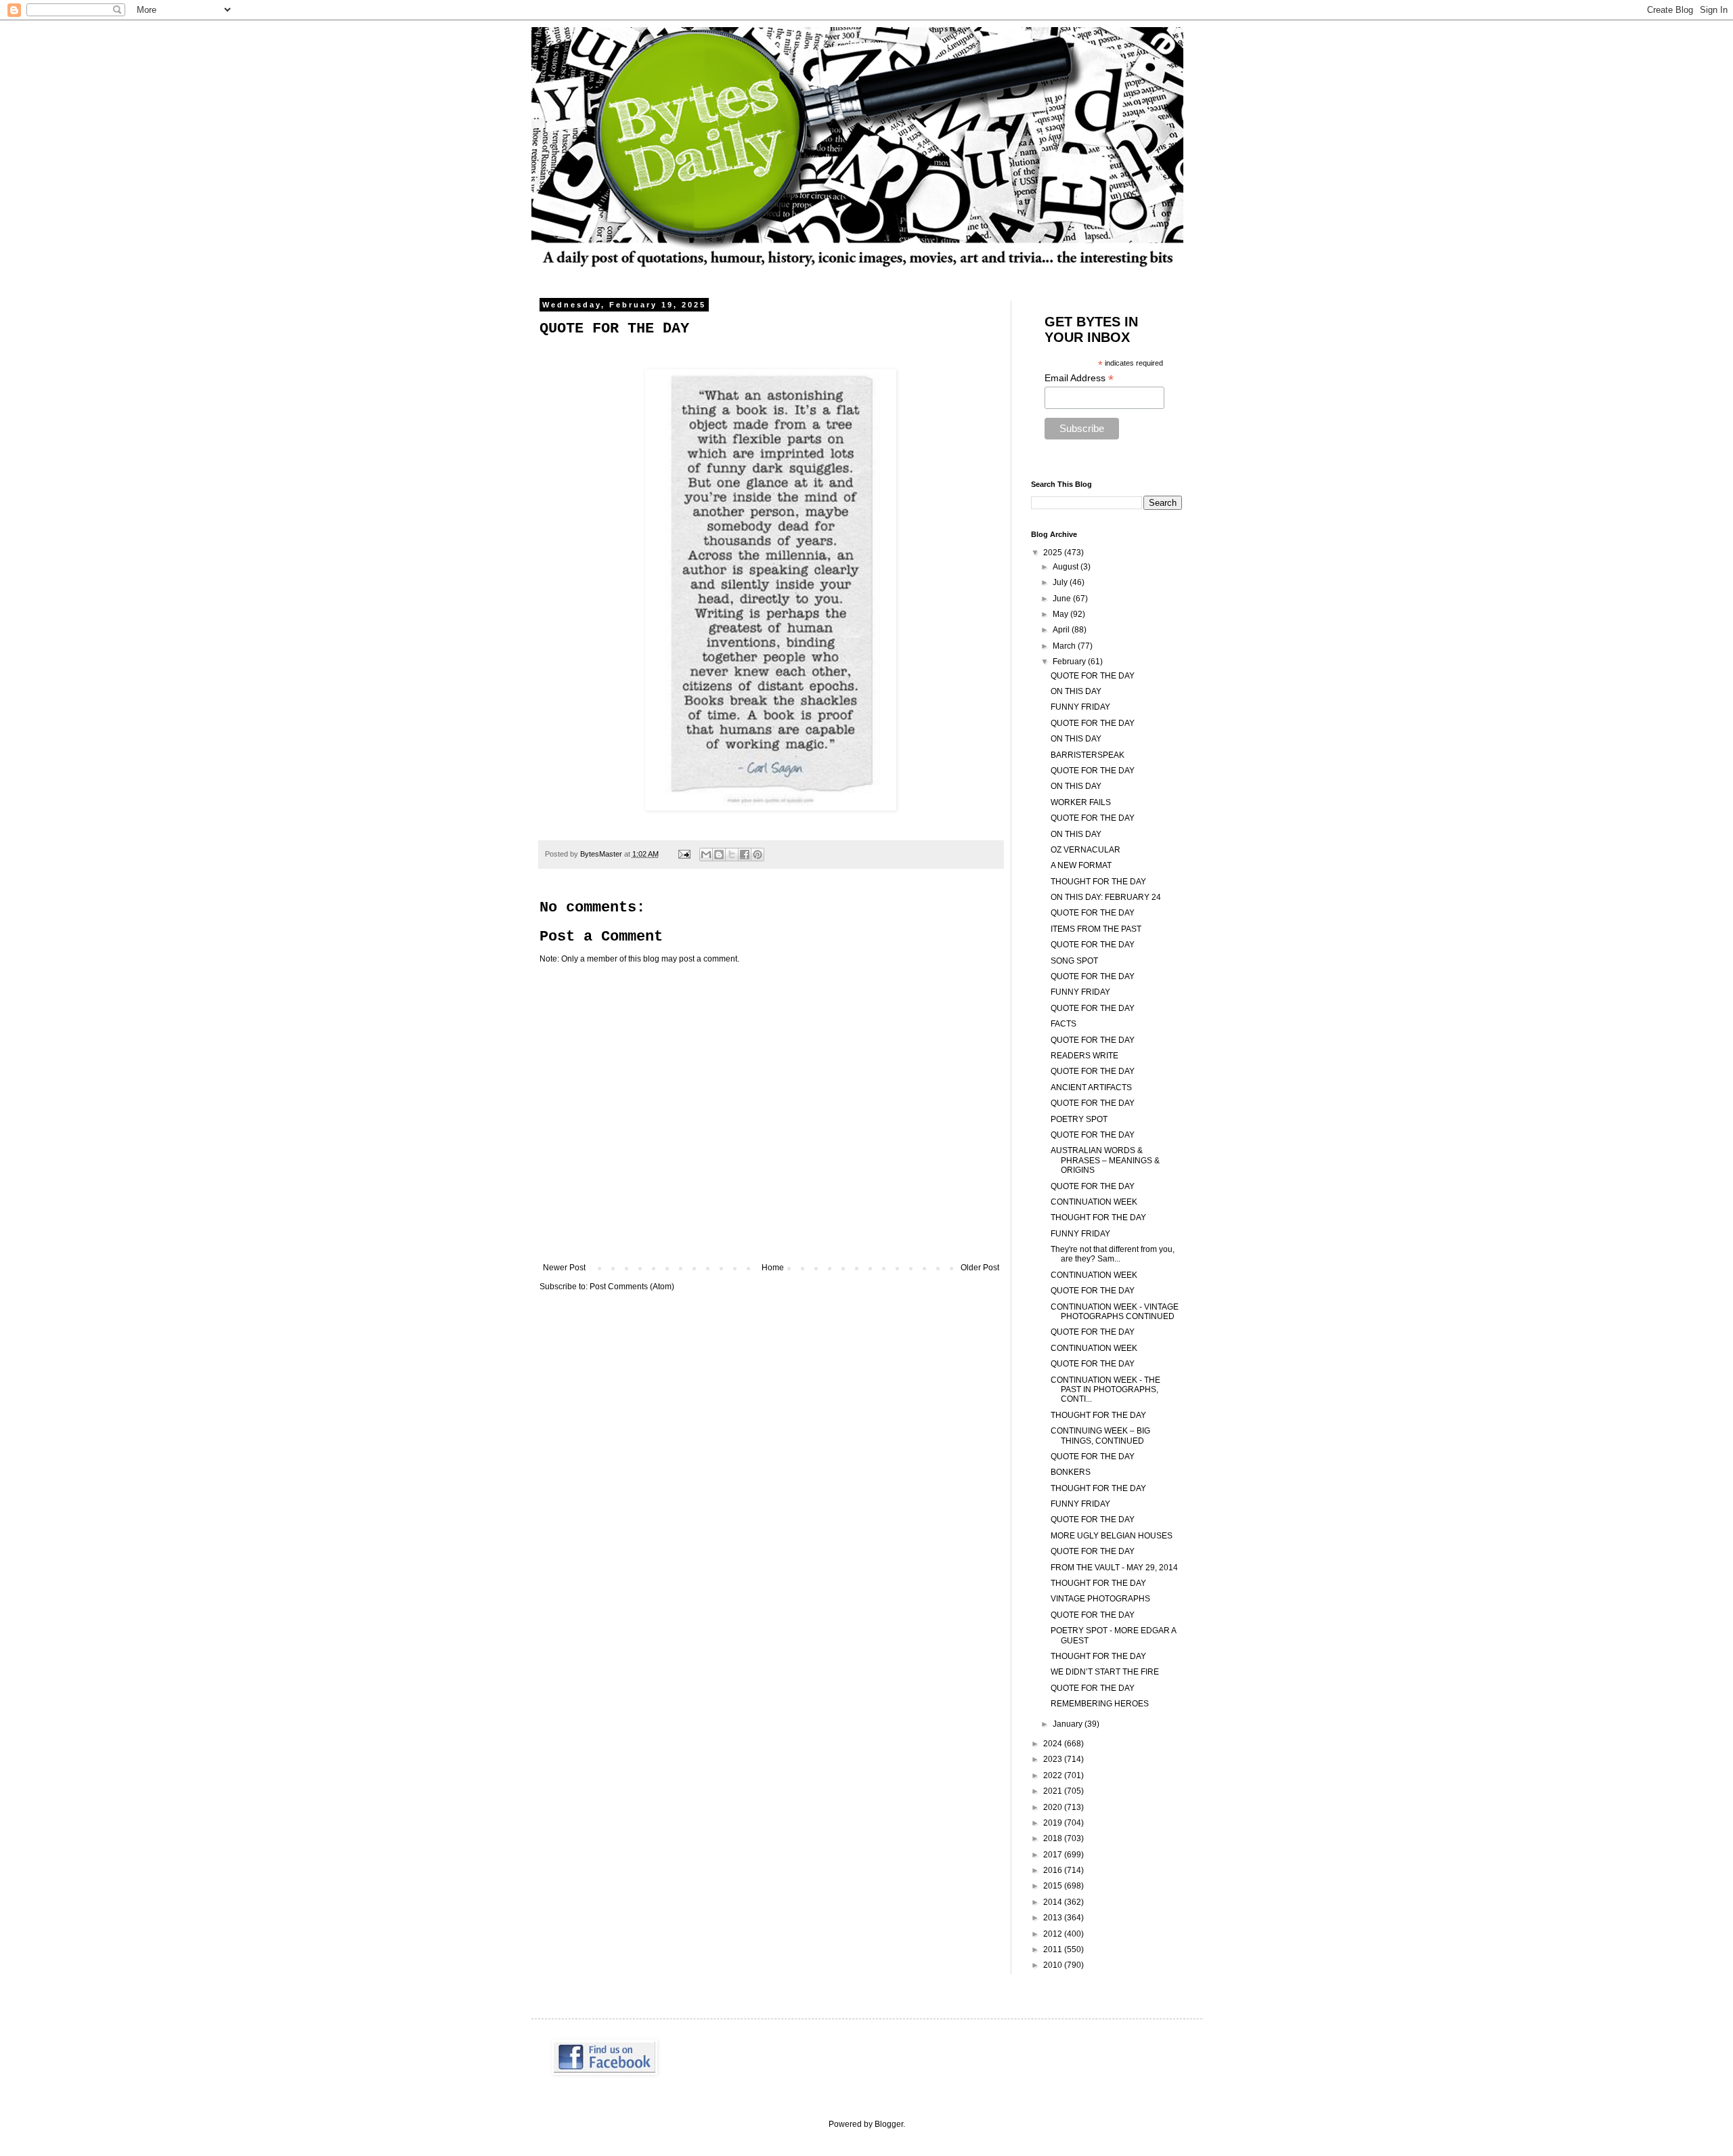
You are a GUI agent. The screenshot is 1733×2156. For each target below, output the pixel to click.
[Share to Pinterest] (758, 855)
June (1063, 599)
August (1067, 567)
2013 (1054, 1918)
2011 (1054, 1949)
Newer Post (564, 1268)
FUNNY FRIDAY (1080, 707)
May (1061, 614)
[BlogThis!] (719, 855)
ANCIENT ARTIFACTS (1091, 1087)
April (1062, 630)
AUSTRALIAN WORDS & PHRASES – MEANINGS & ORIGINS (1105, 1160)
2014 (1054, 1902)
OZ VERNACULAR (1085, 850)
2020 (1054, 1807)
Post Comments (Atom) (632, 1287)
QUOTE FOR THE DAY (1093, 676)
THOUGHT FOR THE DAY (1098, 882)
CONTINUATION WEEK (1094, 1202)
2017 (1054, 1855)
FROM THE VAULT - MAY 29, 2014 (1114, 1568)
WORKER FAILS (1081, 802)
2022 (1054, 1775)
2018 (1054, 1838)
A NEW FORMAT (1081, 865)
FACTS (1063, 1024)
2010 (1054, 1965)
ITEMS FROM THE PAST (1096, 929)
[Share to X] (732, 855)
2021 (1054, 1791)
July (1061, 582)
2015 (1054, 1886)
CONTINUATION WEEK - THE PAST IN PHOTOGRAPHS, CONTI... (1105, 1390)
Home (773, 1268)
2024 (1054, 1744)
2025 (1054, 553)
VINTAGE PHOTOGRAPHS (1100, 1599)
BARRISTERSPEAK (1088, 755)
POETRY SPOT (1079, 1119)
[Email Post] (684, 854)
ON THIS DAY (1076, 691)
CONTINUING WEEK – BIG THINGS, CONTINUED (1100, 1436)
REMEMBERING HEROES (1100, 1704)
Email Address (1079, 378)
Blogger (889, 2124)
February (1070, 662)
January (1069, 1724)
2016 (1054, 1870)
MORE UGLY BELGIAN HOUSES (1112, 1536)
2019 (1054, 1823)
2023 (1054, 1759)
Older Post (980, 1268)
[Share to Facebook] (745, 855)
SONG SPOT (1074, 961)
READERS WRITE (1084, 1056)
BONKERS (1071, 1472)
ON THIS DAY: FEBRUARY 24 (1106, 897)
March (1065, 646)
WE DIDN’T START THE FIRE (1105, 1672)
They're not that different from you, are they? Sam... (1113, 1254)
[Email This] (706, 855)
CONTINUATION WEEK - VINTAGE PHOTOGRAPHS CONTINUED (1115, 1312)
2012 (1054, 1934)
